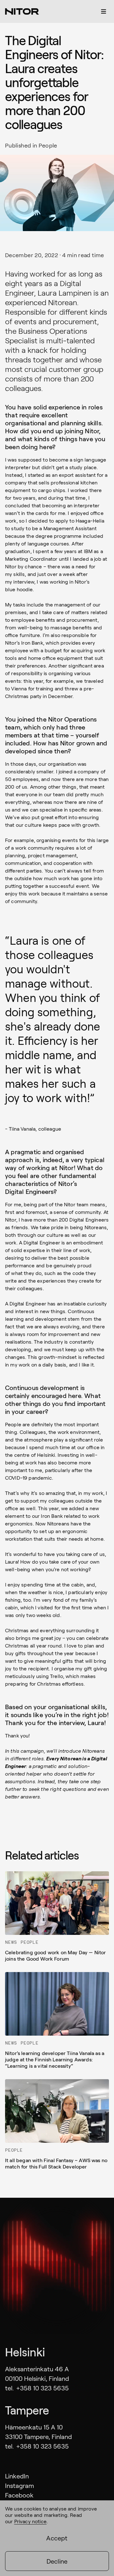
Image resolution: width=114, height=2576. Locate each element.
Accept (57, 2538)
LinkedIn (17, 2476)
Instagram (19, 2485)
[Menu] (104, 11)
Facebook (19, 2495)
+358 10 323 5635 (42, 2388)
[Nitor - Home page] (22, 11)
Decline (57, 2561)
